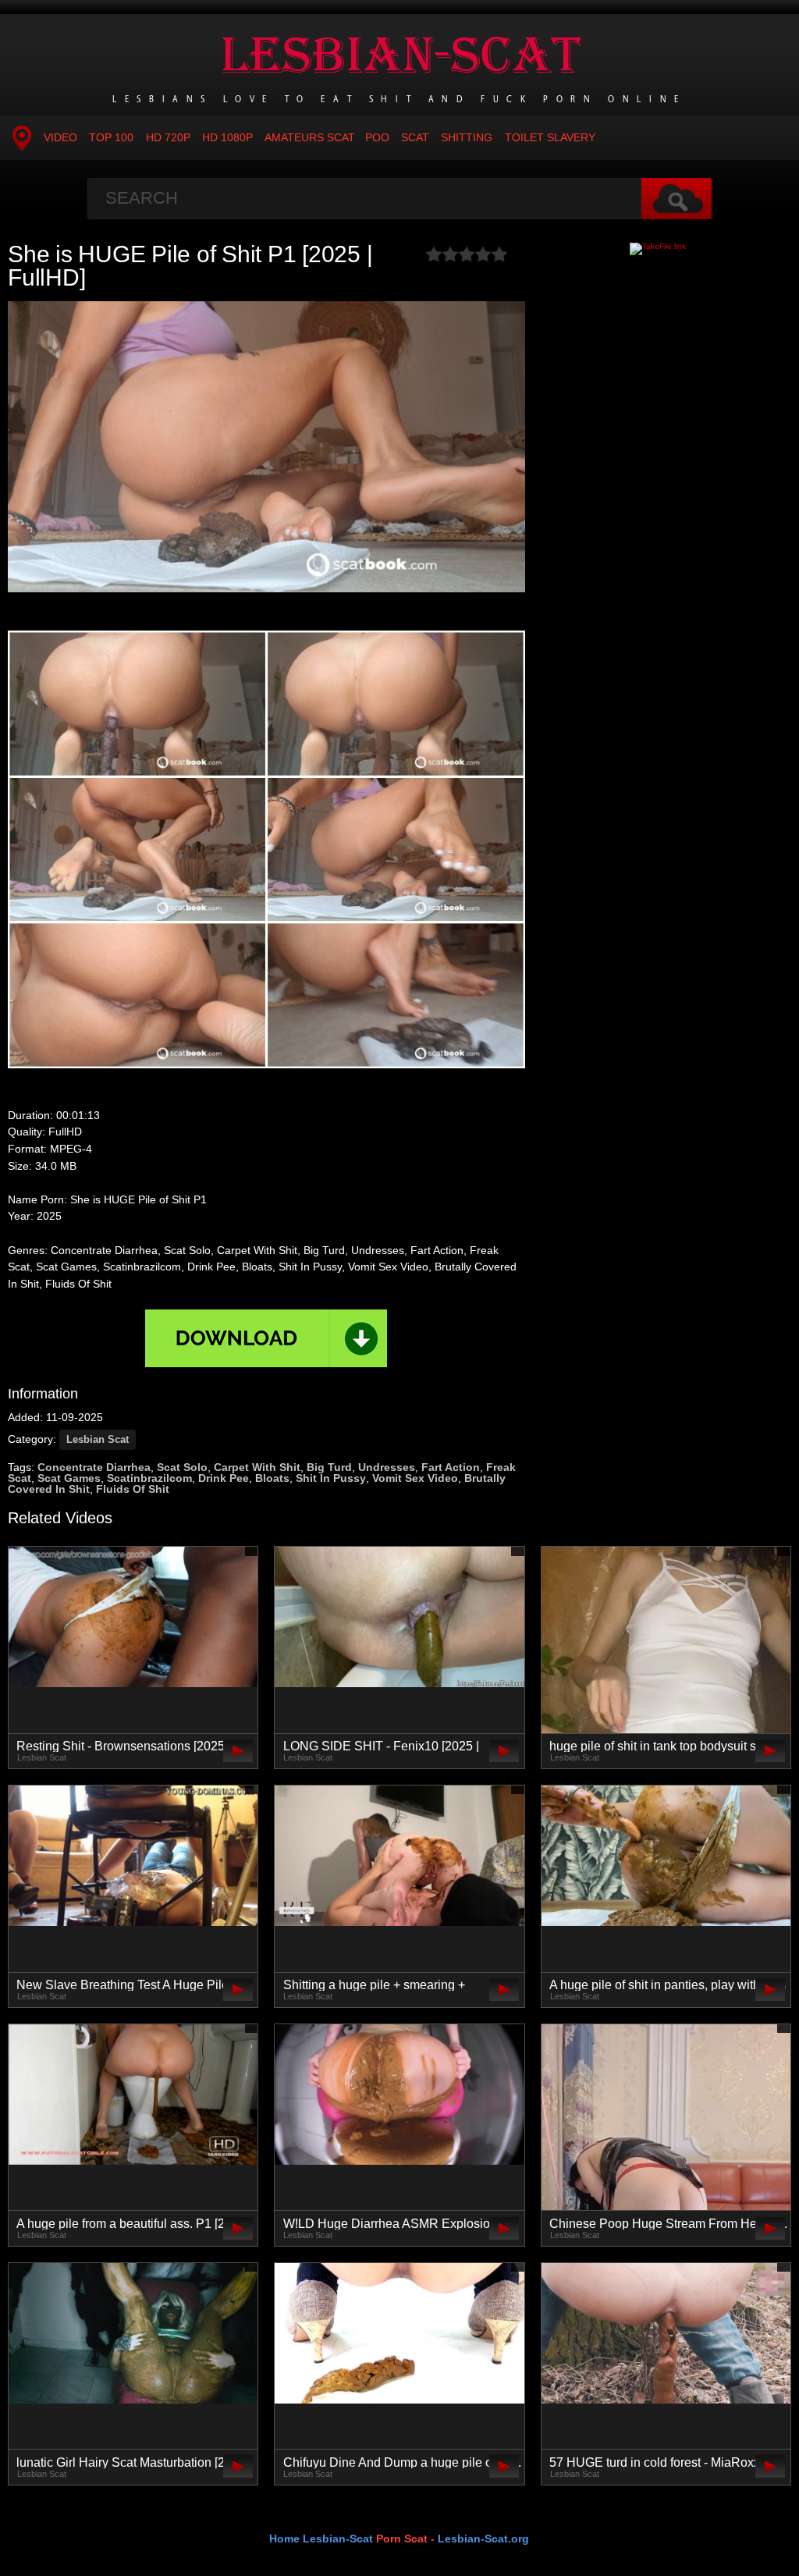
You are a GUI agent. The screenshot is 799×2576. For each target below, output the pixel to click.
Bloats (272, 1478)
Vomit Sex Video (415, 1478)
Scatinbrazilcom (149, 1478)
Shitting (467, 137)
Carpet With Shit (257, 1467)
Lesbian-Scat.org (483, 2539)
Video (60, 137)
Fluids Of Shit (133, 1489)
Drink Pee (224, 1478)
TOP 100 (111, 137)
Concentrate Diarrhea (94, 1467)
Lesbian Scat (98, 1439)
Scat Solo (182, 1467)
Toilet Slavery (550, 137)
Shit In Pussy (331, 1478)
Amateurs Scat (310, 137)
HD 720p (168, 137)
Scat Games (69, 1478)
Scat (415, 137)
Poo (377, 137)
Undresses (387, 1467)
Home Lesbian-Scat (321, 2539)
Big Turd (329, 1467)
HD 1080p (227, 137)
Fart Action (451, 1467)
